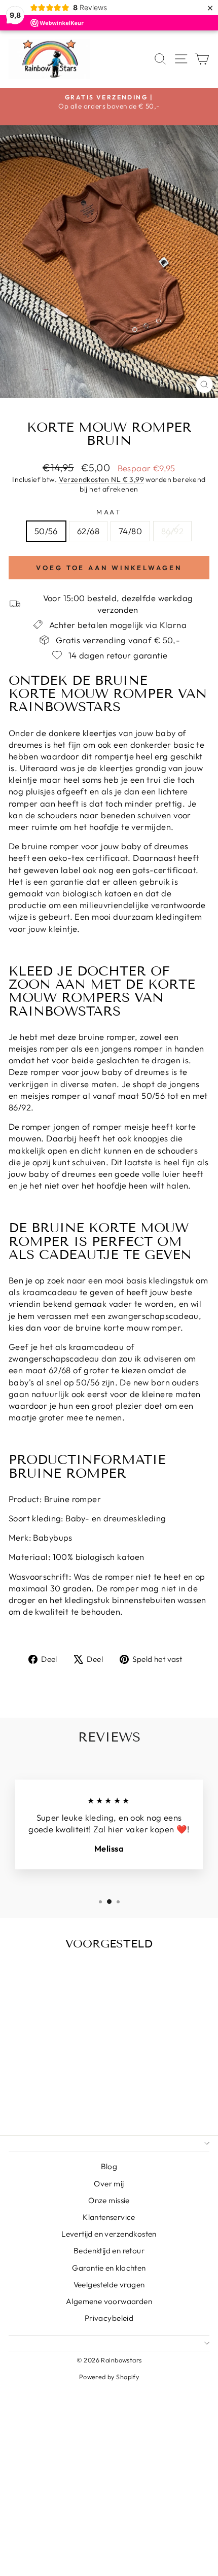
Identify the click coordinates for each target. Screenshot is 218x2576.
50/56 (46, 531)
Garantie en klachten (109, 2268)
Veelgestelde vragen (109, 2285)
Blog (109, 2166)
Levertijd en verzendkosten (109, 2234)
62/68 (88, 531)
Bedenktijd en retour (109, 2251)
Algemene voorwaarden (109, 2301)
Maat (109, 512)
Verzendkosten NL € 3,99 (102, 479)
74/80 (130, 531)
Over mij (109, 2184)
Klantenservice (109, 2217)
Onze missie (109, 2200)
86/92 (172, 531)
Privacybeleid (109, 2318)
